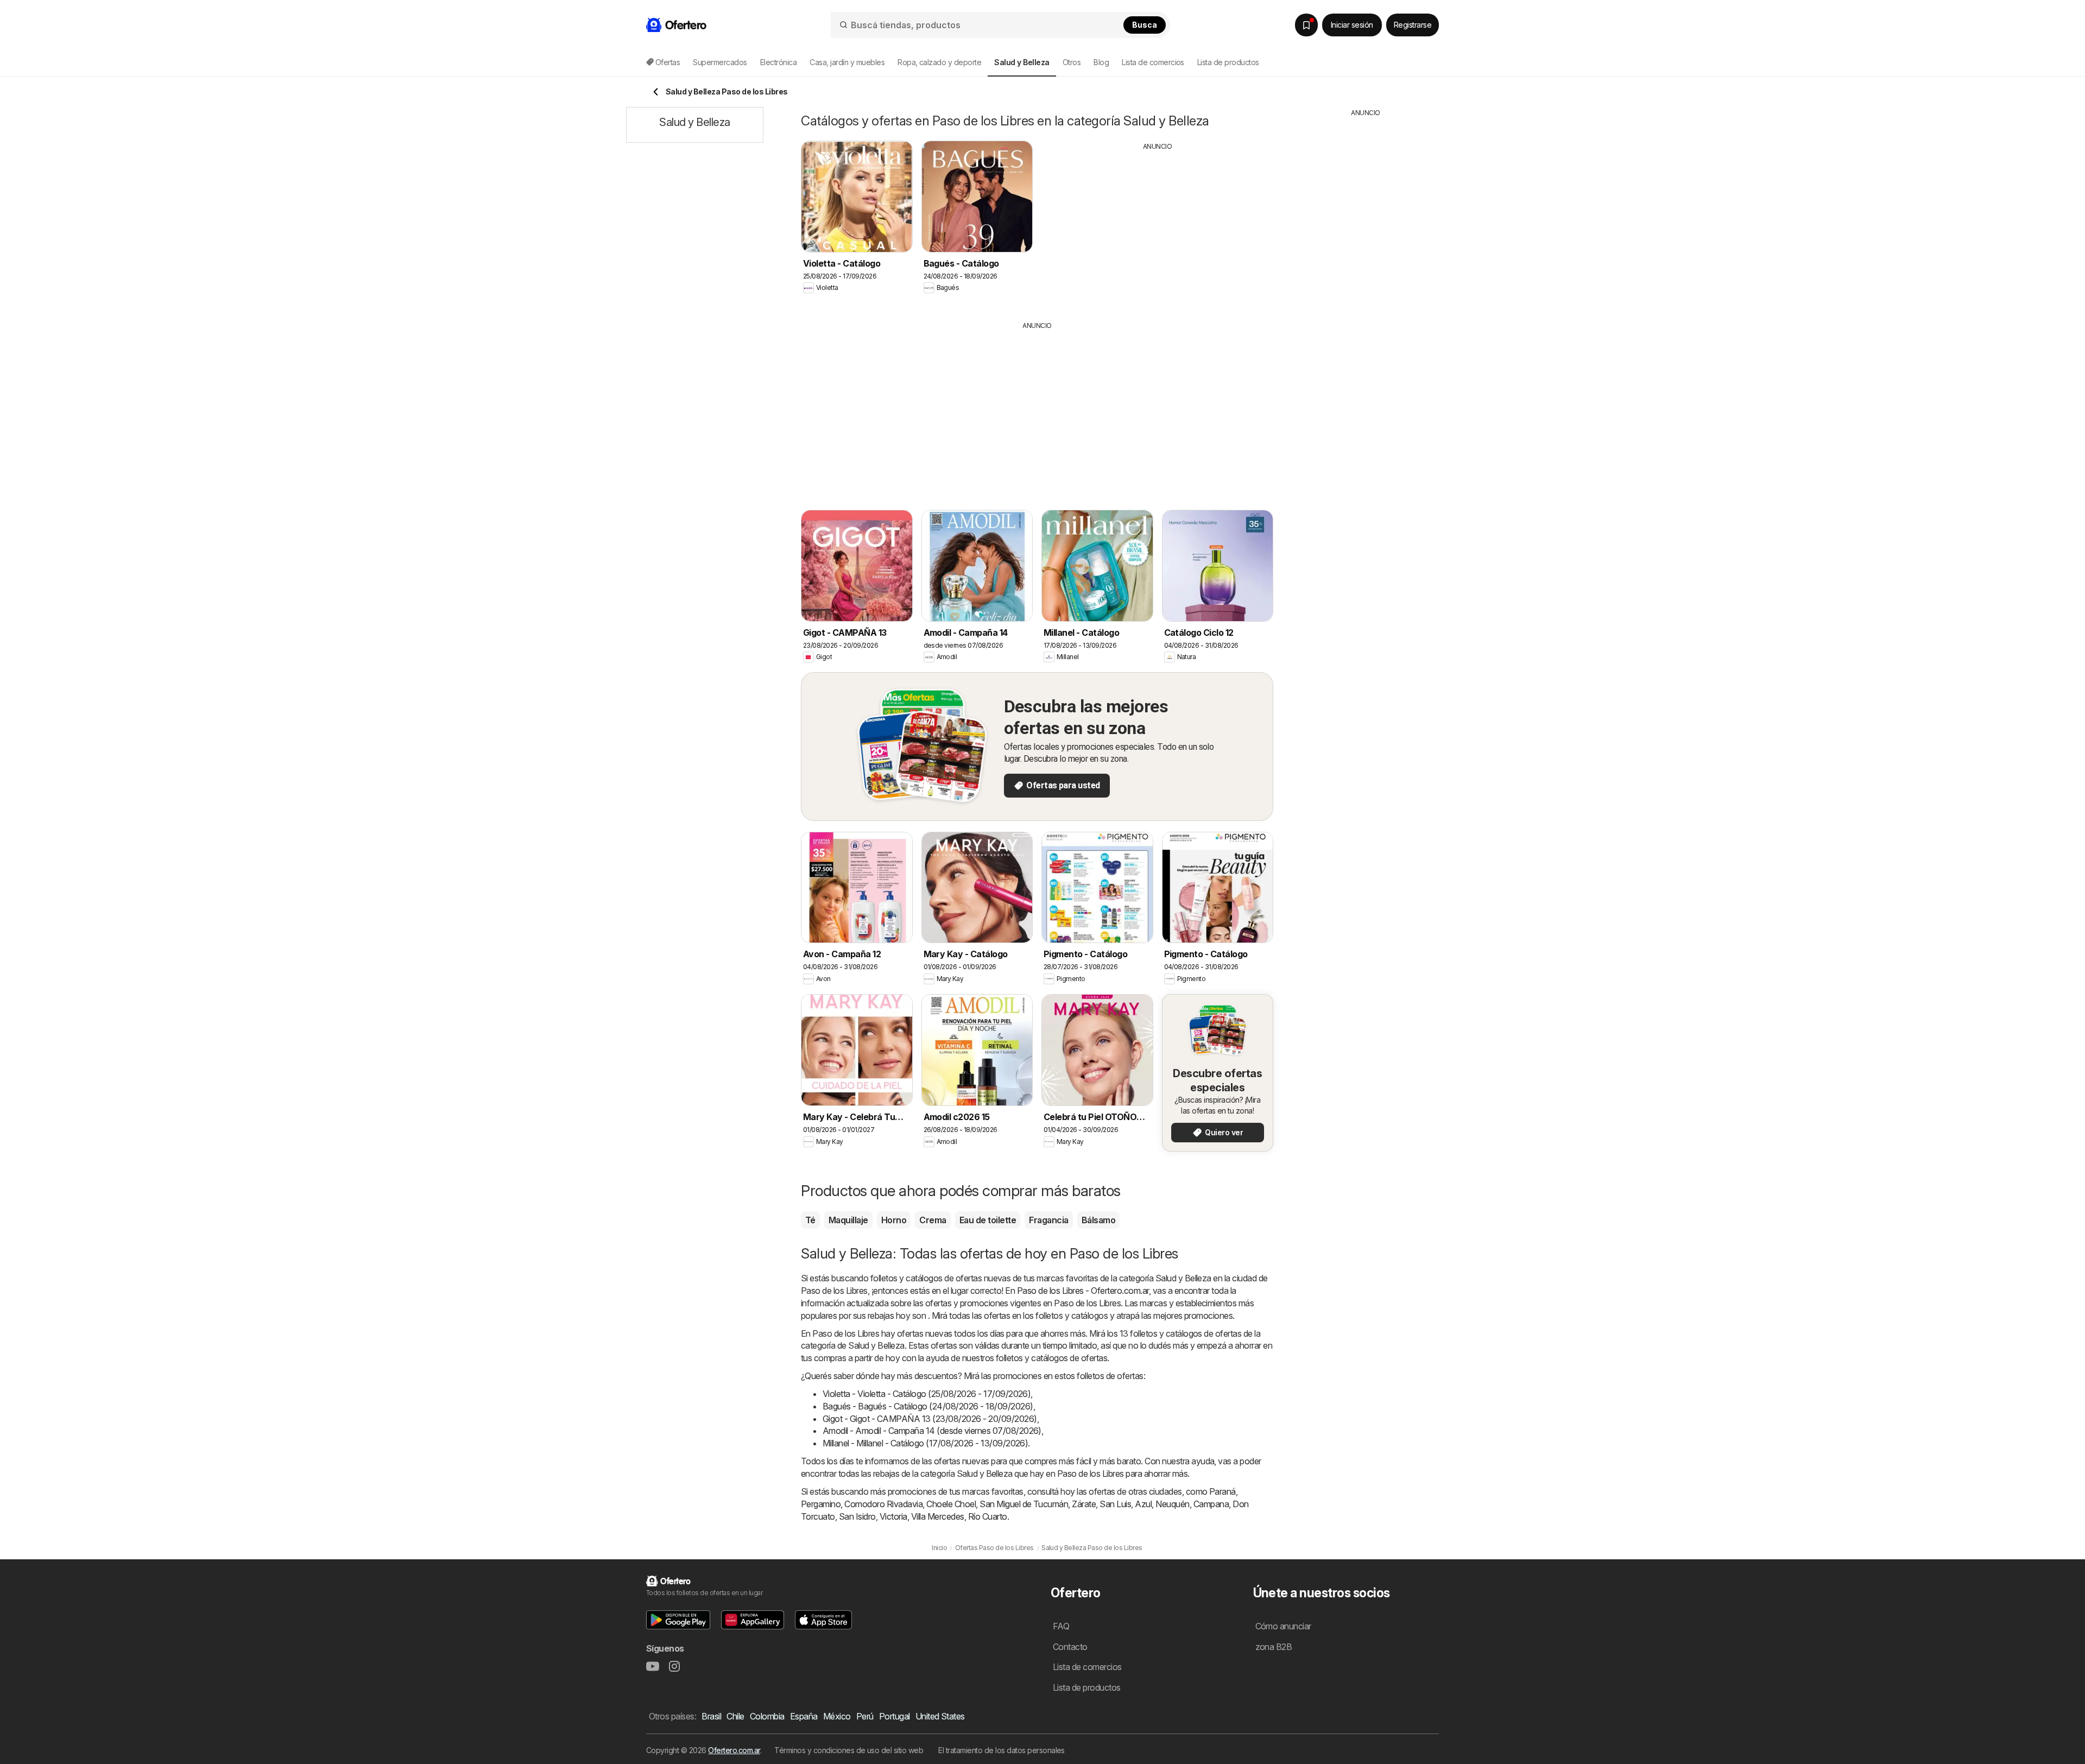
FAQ (1061, 1626)
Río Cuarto (988, 1516)
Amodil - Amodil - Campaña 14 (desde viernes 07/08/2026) (932, 1431)
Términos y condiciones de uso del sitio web (849, 1750)
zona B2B (1274, 1647)
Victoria (893, 1516)
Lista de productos (1228, 62)
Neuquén (1172, 1504)
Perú (865, 1716)
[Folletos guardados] (1306, 25)
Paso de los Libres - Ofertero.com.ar (1083, 1291)
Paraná (1222, 1491)
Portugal (895, 1716)
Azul (1143, 1504)
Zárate (1084, 1504)
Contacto (1070, 1647)
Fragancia (1048, 1220)
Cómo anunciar (1283, 1626)
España (804, 1716)
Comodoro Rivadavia (883, 1504)
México (837, 1716)
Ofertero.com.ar (734, 1750)
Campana (1211, 1504)
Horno (894, 1220)
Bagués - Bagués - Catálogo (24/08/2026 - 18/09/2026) (928, 1406)
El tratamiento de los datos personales (1002, 1750)
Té (810, 1220)
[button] (678, 1620)
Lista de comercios (1153, 62)
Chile (735, 1716)
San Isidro (857, 1516)
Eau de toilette (988, 1220)
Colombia (767, 1716)
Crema (933, 1220)
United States (940, 1716)
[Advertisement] (1158, 227)
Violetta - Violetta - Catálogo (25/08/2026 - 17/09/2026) (927, 1394)
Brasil (711, 1716)
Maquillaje (848, 1220)
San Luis (1115, 1504)
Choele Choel (951, 1504)
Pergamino (821, 1504)
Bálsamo (1098, 1220)
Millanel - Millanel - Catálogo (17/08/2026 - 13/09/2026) (925, 1443)
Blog (1101, 62)
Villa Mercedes (938, 1516)
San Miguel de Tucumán (1024, 1504)
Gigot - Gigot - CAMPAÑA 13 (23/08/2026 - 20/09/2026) (930, 1419)
